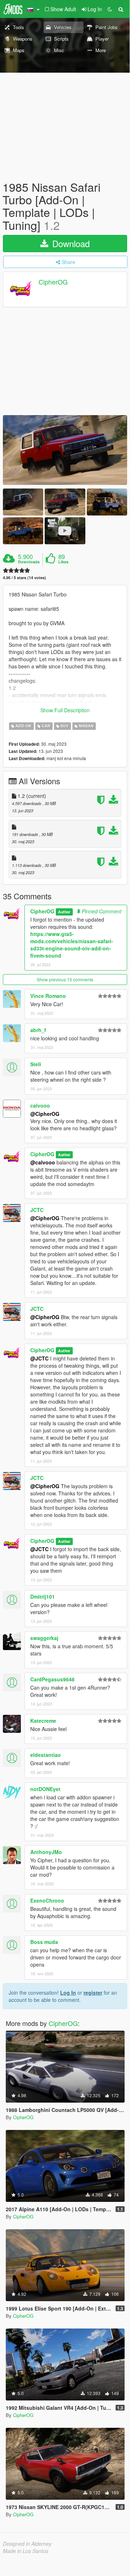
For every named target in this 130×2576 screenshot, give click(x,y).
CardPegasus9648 (52, 1679)
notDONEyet (45, 1789)
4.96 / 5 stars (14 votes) (24, 578)
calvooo (40, 1105)
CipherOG (53, 282)
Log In (68, 1993)
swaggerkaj (44, 1638)
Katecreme (43, 1721)
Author (64, 912)
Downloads (29, 562)
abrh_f (38, 1030)
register (93, 1993)
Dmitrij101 (42, 1596)
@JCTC (39, 1358)
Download (70, 243)
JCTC (37, 1210)
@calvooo (43, 1162)
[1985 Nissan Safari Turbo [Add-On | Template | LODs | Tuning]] (65, 450)
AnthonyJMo (46, 1852)
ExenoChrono (47, 1900)
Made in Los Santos (26, 2551)
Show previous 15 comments (65, 979)
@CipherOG (45, 1114)
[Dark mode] (110, 9)
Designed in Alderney (27, 2544)
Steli (36, 1064)
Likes (63, 562)
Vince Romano (48, 996)
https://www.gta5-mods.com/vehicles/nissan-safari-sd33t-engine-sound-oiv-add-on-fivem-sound (72, 945)
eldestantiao (46, 1755)
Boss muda (44, 1942)
